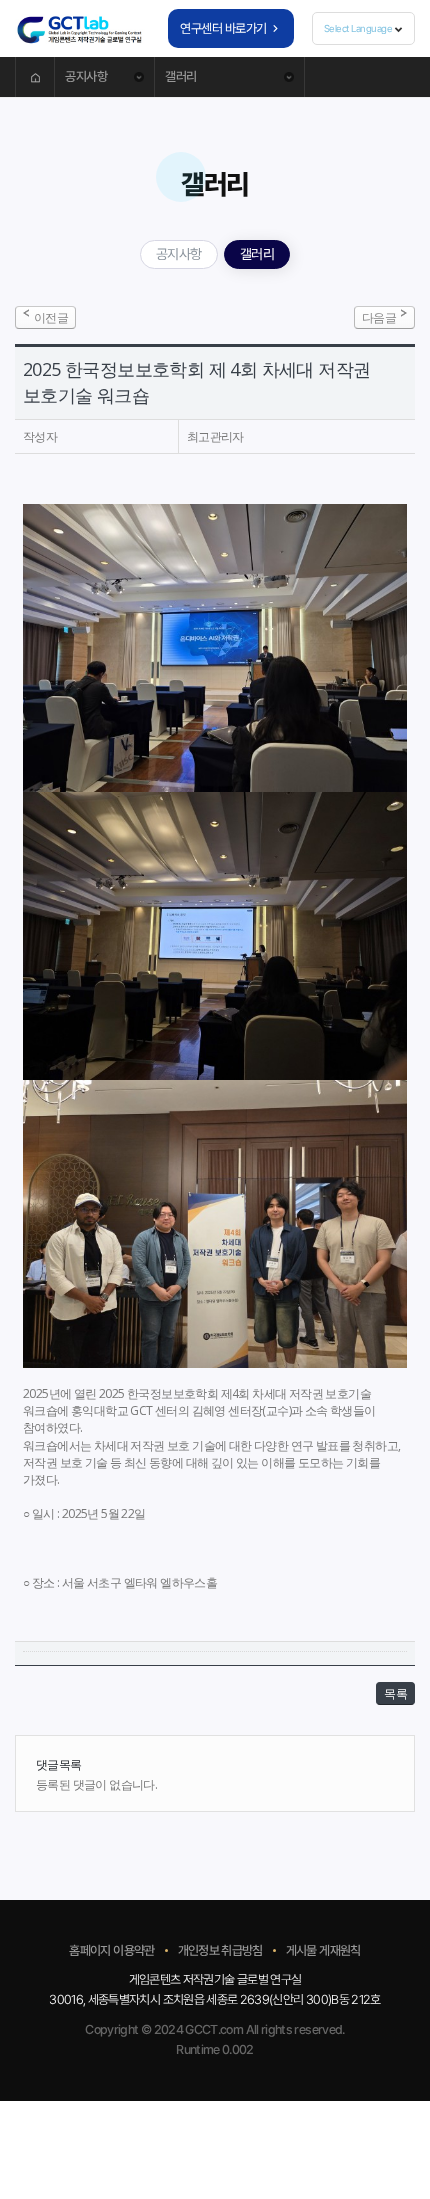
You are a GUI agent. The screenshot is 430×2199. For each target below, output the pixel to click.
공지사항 (179, 254)
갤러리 (257, 254)
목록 (395, 1693)
